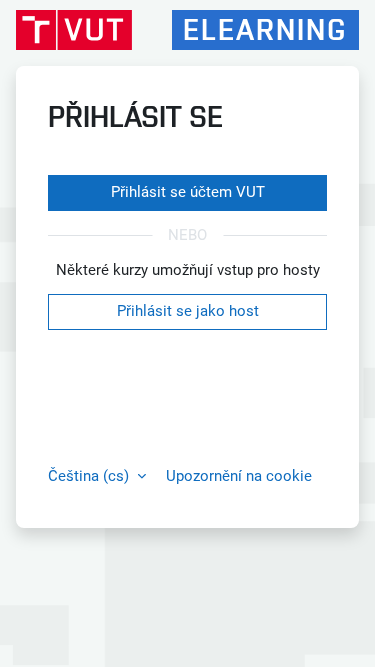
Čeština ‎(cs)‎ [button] (90, 476)
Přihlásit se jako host (188, 311)
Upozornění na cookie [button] (239, 476)
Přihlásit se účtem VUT (188, 192)
